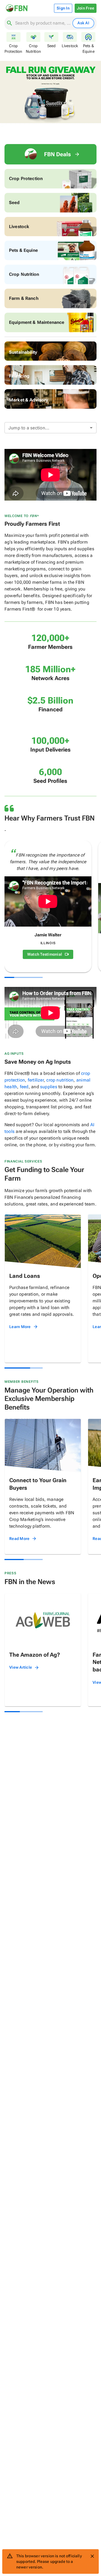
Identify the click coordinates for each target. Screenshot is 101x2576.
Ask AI (83, 23)
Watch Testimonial (45, 954)
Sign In (63, 8)
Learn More (20, 1327)
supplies (49, 1087)
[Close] (92, 2556)
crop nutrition (60, 1080)
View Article (21, 1667)
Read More (19, 1539)
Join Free (86, 8)
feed (24, 1087)
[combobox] (43, 23)
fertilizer (36, 1080)
